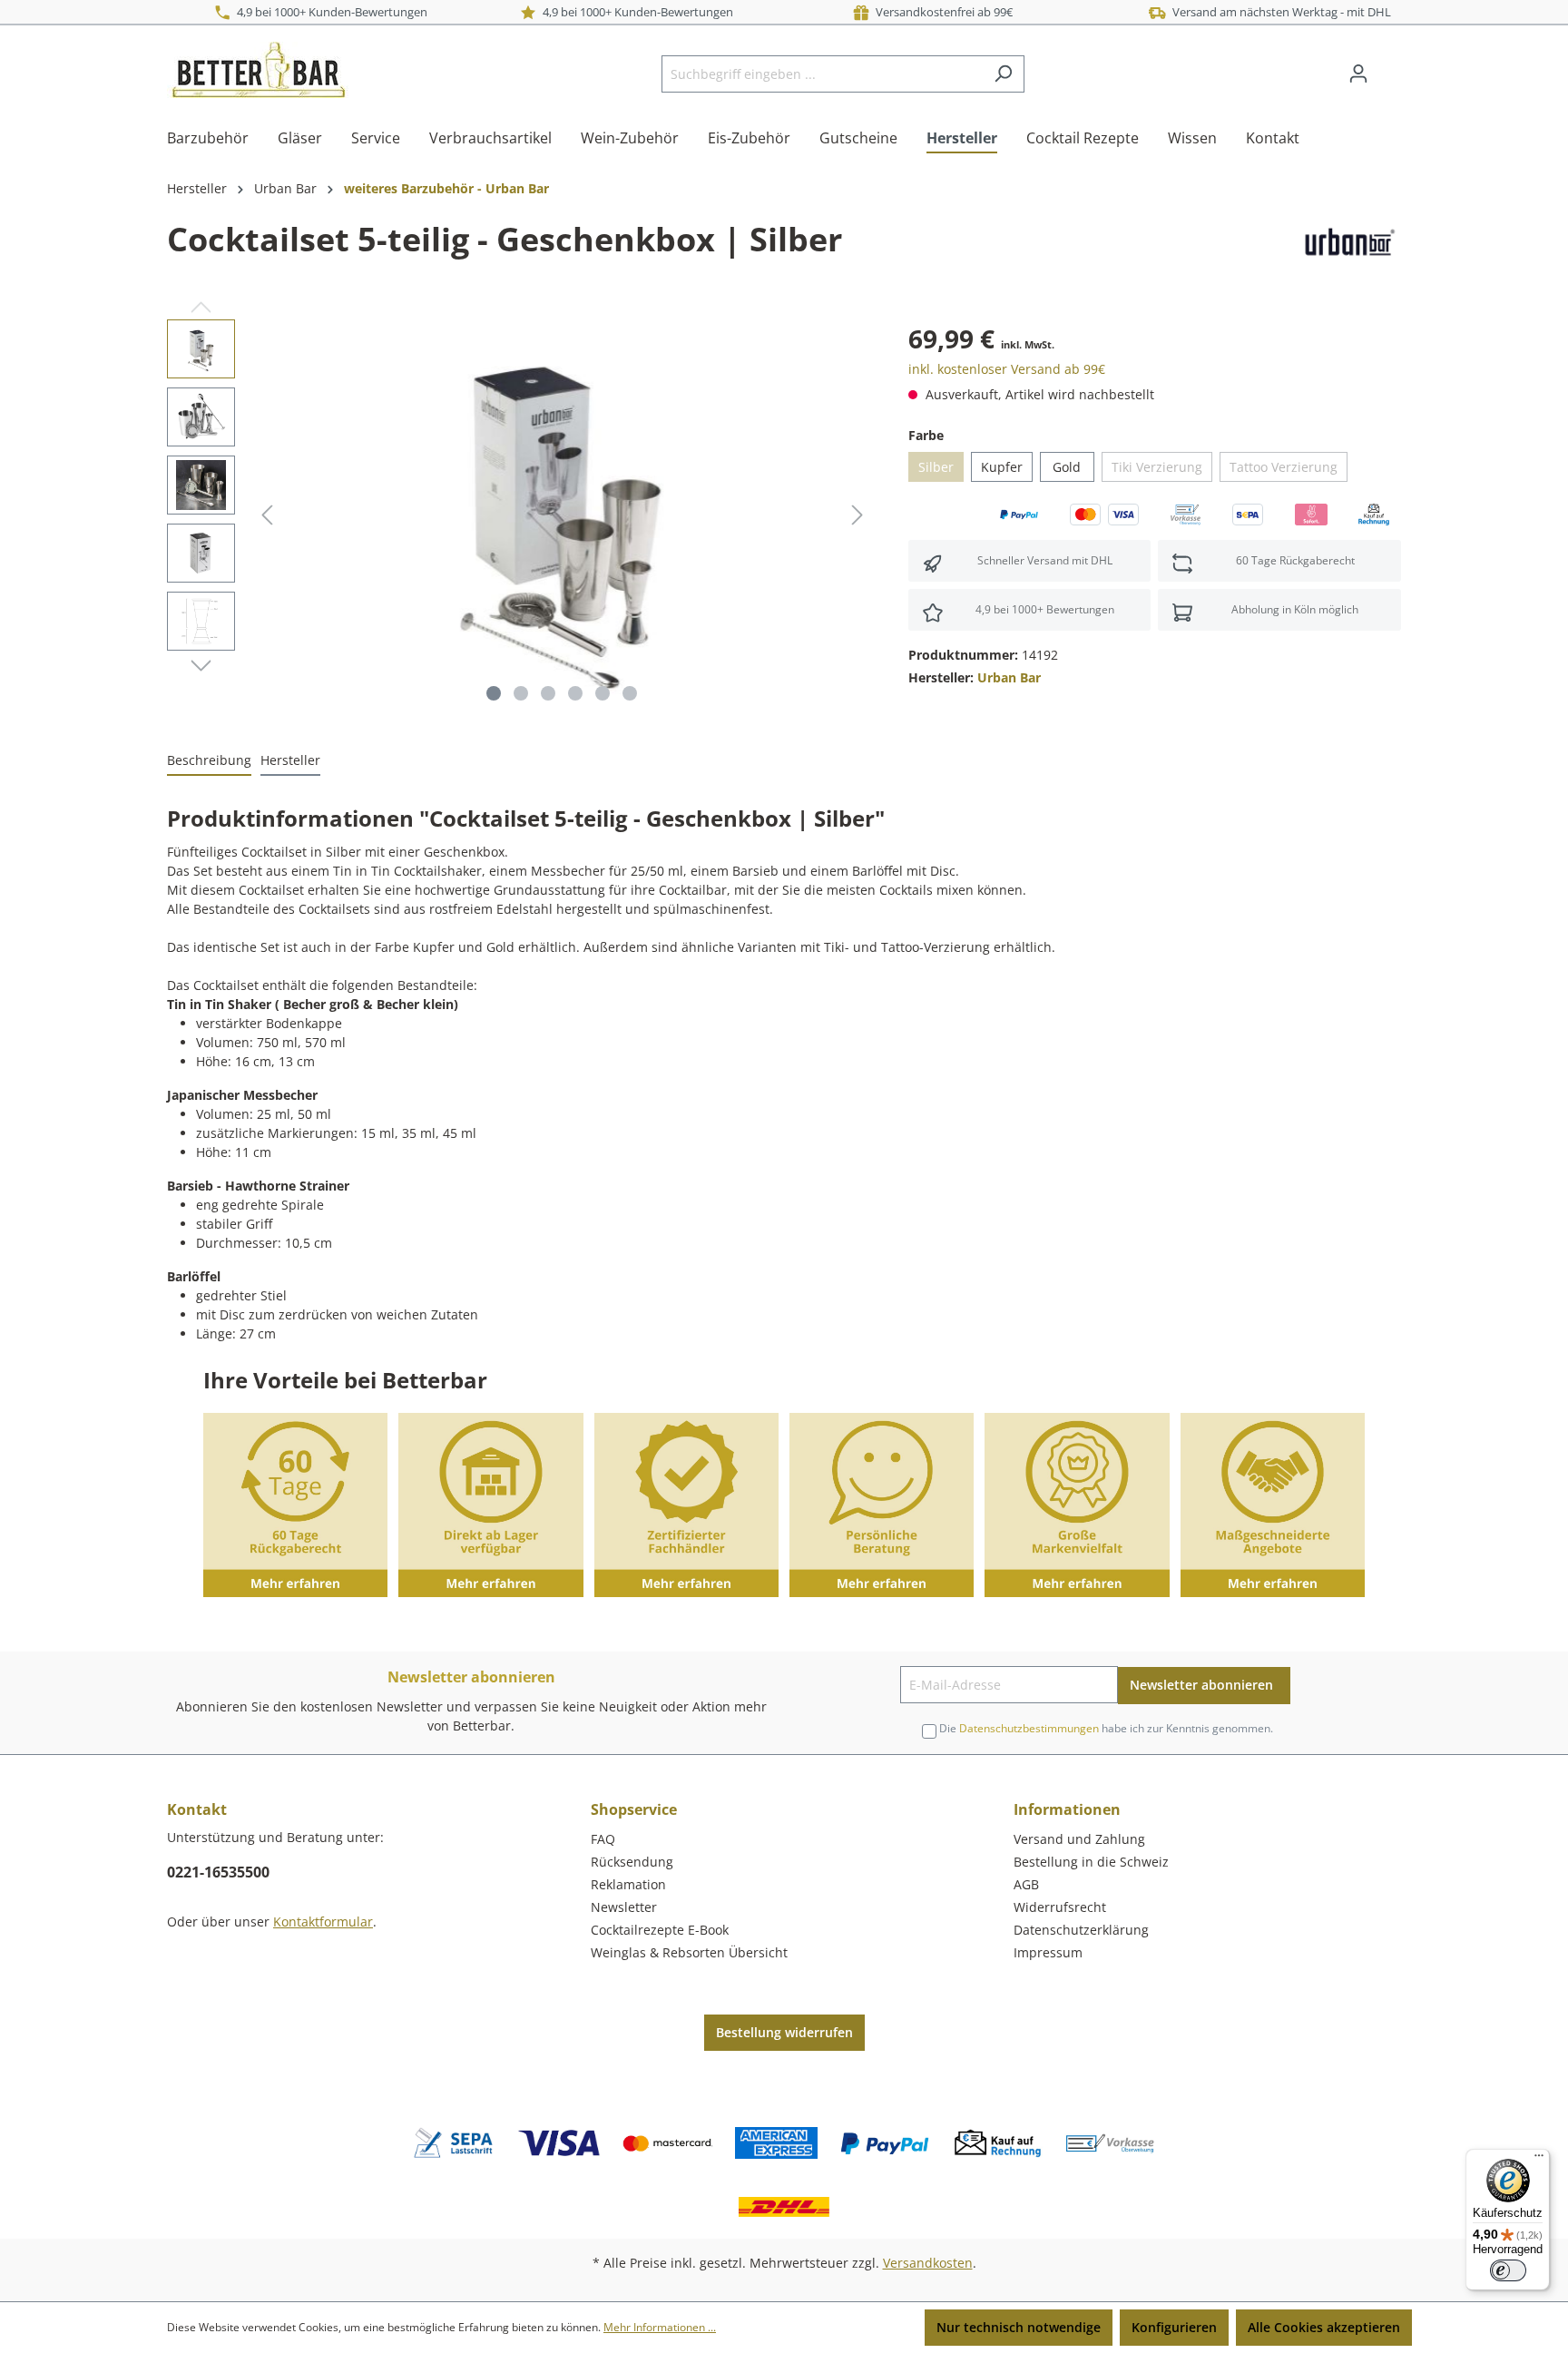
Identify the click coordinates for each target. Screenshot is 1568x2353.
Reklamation (628, 1884)
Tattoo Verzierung (1284, 467)
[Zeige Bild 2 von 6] (521, 693)
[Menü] (1539, 2160)
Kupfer (1002, 467)
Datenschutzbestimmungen (1029, 1728)
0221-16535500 (218, 1872)
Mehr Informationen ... (660, 2327)
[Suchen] (1003, 74)
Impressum (1048, 1952)
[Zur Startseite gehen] (258, 70)
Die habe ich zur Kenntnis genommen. (1106, 1728)
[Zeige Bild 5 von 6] (603, 693)
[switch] (1508, 2270)
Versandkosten (928, 2263)
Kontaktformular (323, 1922)
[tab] (209, 761)
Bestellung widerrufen (784, 2032)
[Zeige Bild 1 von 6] (494, 693)
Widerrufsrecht (1060, 1907)
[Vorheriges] (267, 515)
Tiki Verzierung (1157, 467)
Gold (1067, 467)
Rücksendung (632, 1862)
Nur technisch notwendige (1019, 2327)
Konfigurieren (1174, 2327)
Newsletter (624, 1907)
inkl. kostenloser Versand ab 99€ (1007, 369)
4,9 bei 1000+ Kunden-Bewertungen (329, 12)
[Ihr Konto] (1358, 74)
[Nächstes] (857, 515)
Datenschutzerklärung (1081, 1930)
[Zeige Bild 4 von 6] (575, 693)
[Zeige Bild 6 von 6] (630, 693)
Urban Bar (1009, 677)
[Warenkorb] (1390, 67)
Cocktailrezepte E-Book (660, 1930)
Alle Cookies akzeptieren (1324, 2327)
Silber (936, 467)
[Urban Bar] (1348, 243)
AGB (1026, 1884)
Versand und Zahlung (1079, 1839)
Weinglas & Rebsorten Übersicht (689, 1952)
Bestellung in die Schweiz (1091, 1862)
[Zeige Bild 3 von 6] (548, 693)
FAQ (603, 1839)
